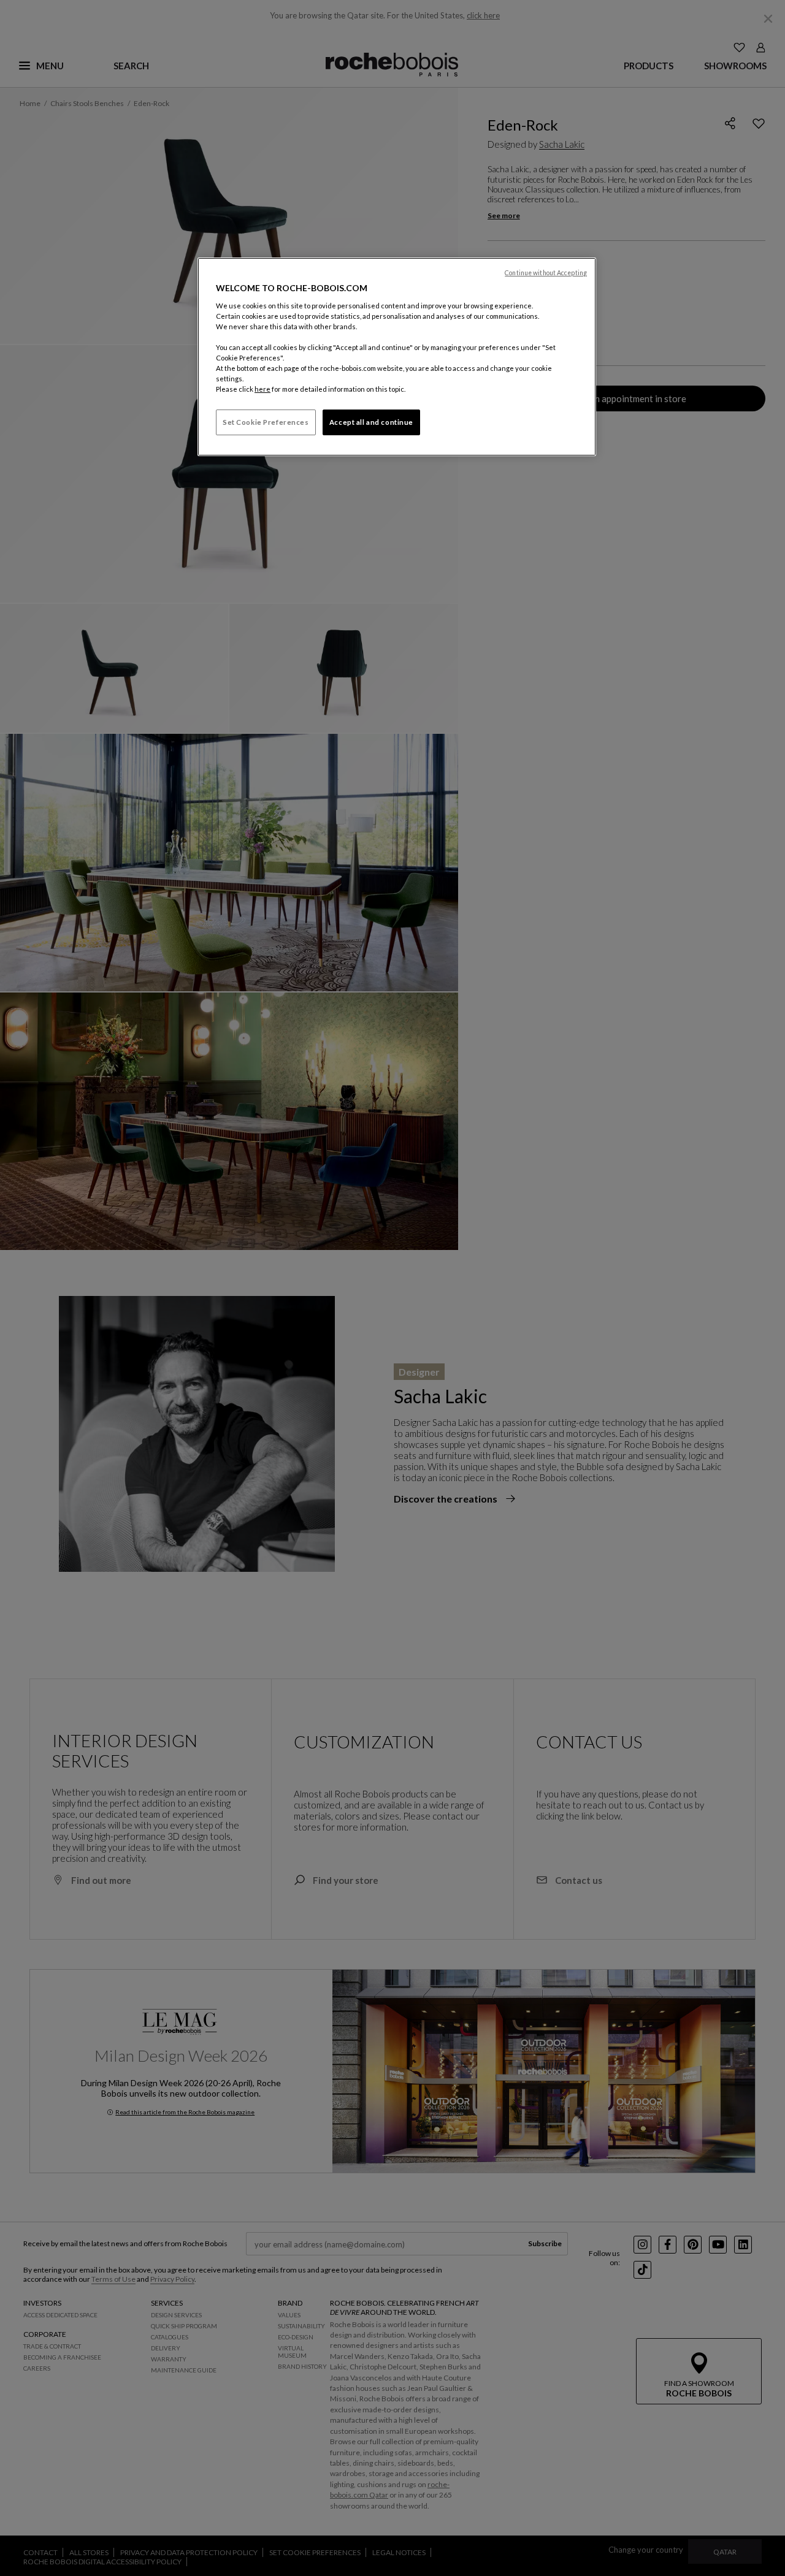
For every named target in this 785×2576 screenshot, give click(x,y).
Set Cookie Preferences (266, 422)
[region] (397, 357)
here (262, 389)
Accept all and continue (371, 422)
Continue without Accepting (546, 273)
